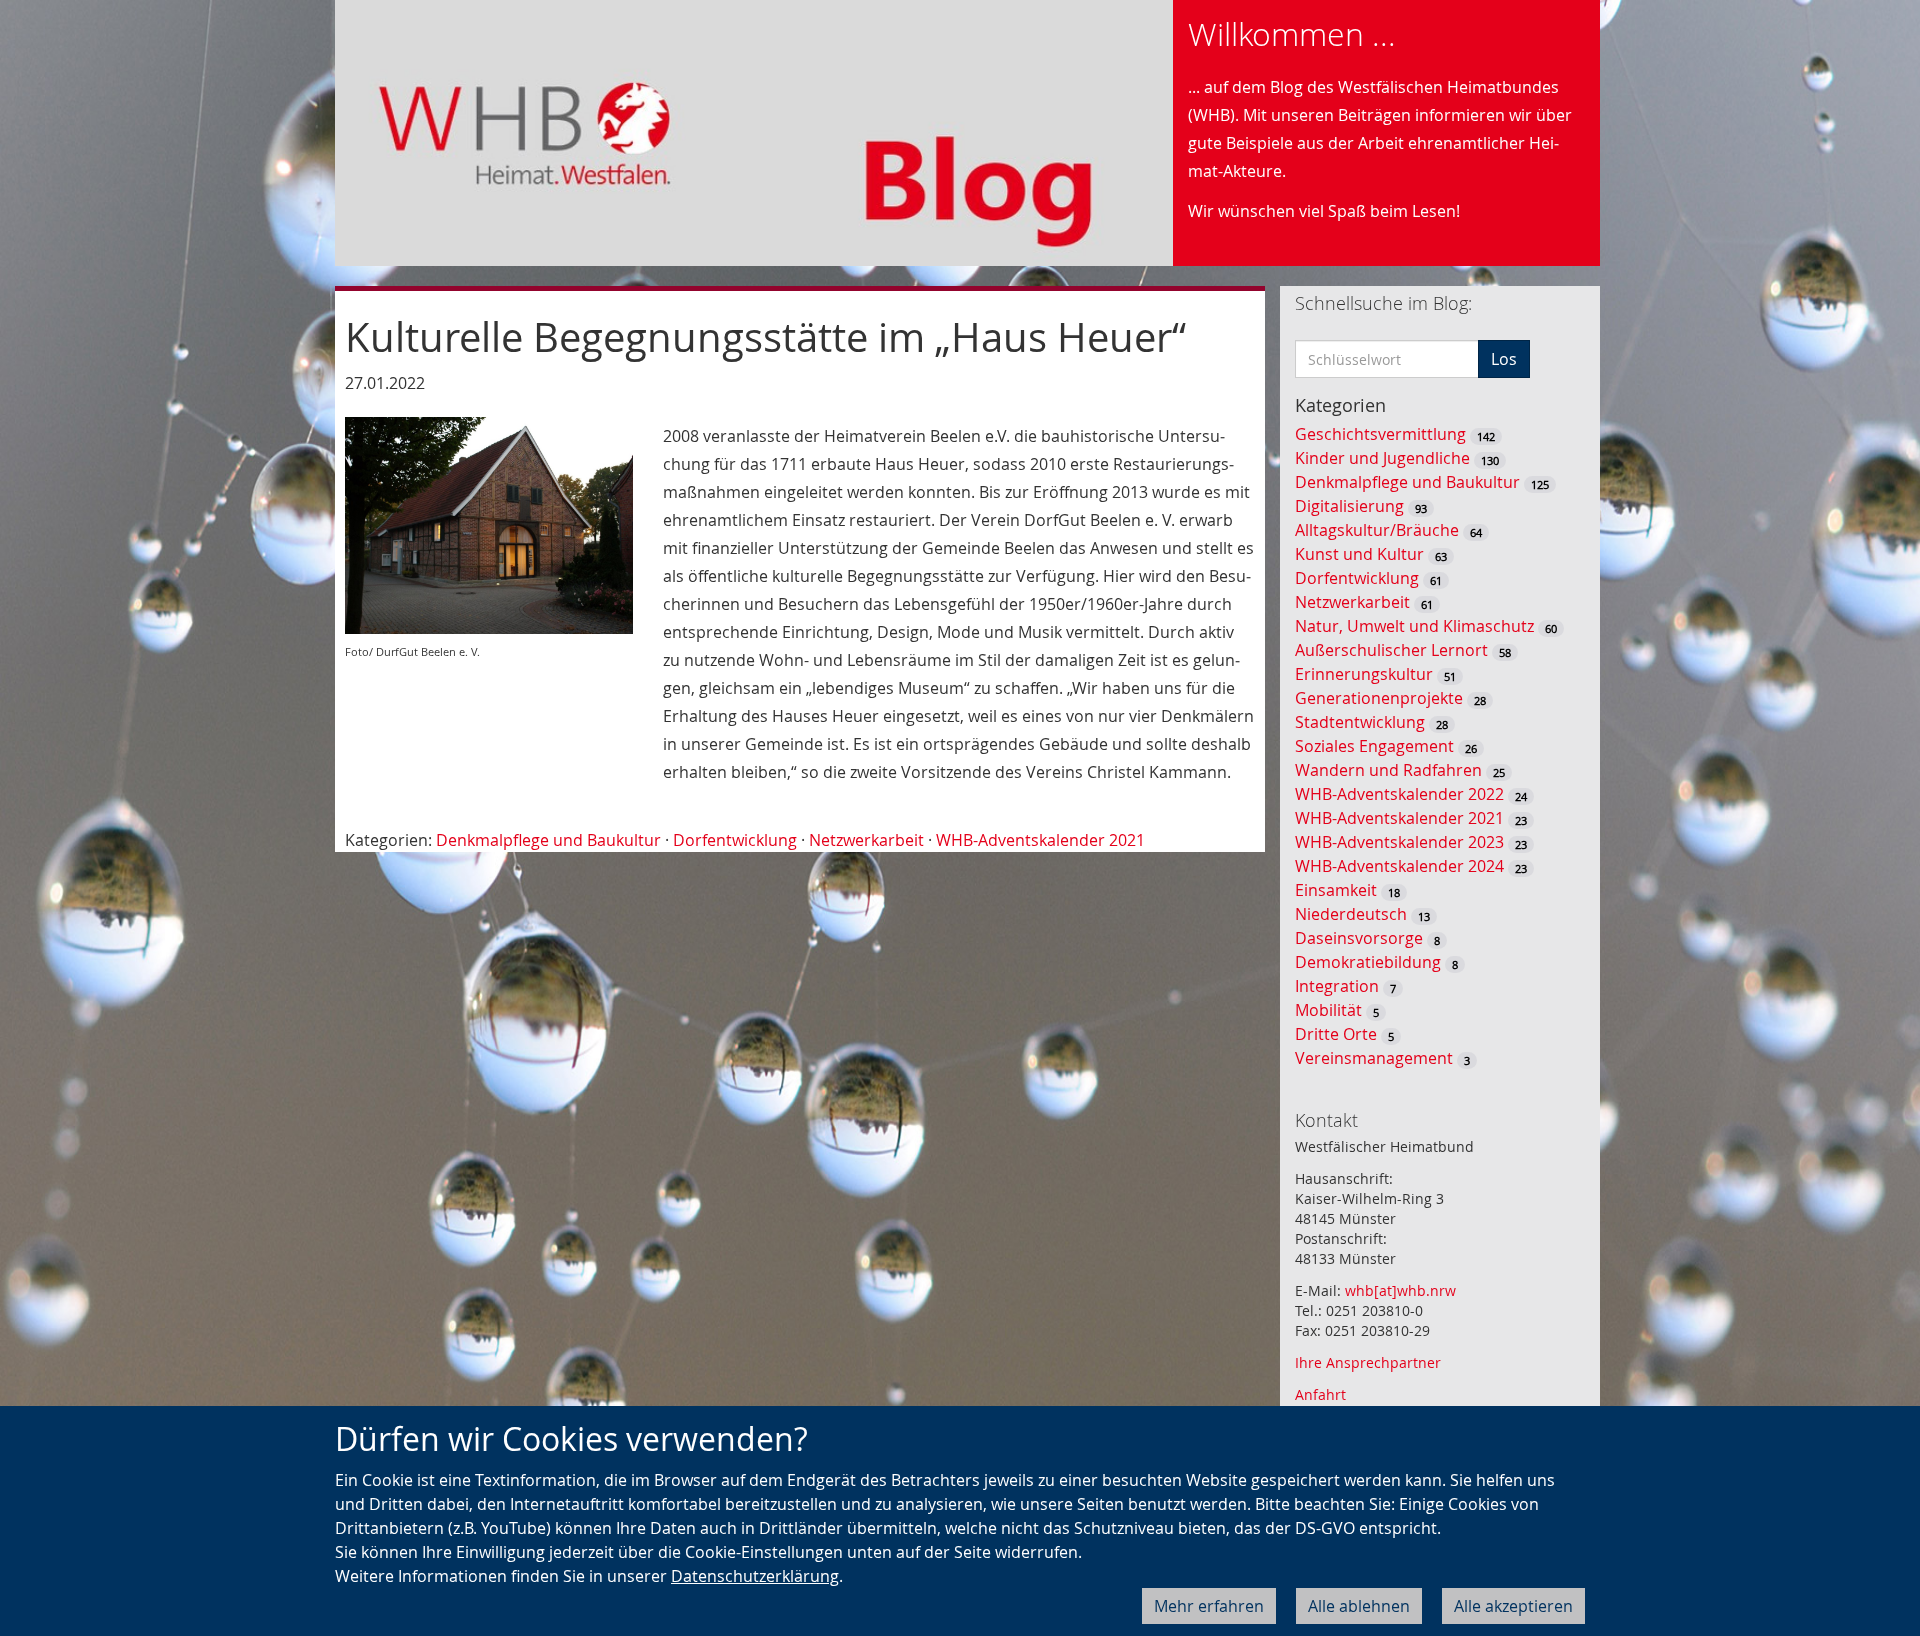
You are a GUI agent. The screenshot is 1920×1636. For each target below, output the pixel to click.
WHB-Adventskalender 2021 (1040, 840)
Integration (1337, 986)
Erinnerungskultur (1364, 674)
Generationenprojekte (1379, 698)
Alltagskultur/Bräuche (1377, 530)
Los (1504, 359)
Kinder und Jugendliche (1382, 458)
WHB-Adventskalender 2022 (1399, 794)
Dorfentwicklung (735, 840)
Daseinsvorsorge (1359, 938)
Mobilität (1328, 1010)
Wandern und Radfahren (1388, 770)
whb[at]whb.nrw (1400, 1290)
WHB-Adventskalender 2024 (1399, 866)
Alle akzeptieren (1513, 1606)
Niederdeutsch (1351, 914)
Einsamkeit (1336, 890)
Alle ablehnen (1359, 1606)
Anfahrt (1320, 1394)
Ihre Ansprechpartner (1368, 1362)
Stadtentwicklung (1360, 722)
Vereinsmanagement (1374, 1058)
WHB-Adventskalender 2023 (1399, 842)
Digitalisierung (1349, 506)
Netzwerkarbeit (866, 840)
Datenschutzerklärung (755, 1576)
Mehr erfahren (1209, 1606)
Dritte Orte (1336, 1034)
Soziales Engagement (1374, 746)
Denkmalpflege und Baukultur (548, 840)
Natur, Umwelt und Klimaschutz (1414, 626)
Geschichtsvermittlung (1380, 434)
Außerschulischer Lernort (1391, 650)
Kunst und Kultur (1359, 554)
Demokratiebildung (1368, 962)
